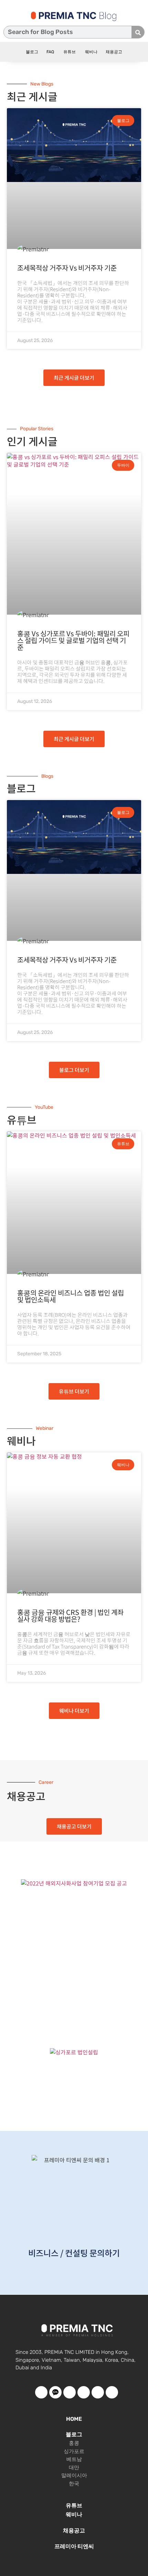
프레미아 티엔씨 (74, 2546)
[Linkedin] (112, 2392)
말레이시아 (74, 2475)
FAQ (50, 52)
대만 (74, 2467)
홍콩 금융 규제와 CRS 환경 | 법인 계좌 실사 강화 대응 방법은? (70, 1615)
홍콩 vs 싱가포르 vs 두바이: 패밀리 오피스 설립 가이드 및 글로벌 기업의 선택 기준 (73, 640)
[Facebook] (41, 2392)
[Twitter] (84, 2392)
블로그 (32, 52)
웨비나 (91, 52)
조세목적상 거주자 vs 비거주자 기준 (67, 268)
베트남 (74, 2459)
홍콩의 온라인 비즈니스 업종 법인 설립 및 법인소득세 (71, 1296)
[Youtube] (70, 2392)
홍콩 (74, 2443)
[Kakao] (55, 2392)
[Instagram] (98, 2392)
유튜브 (69, 52)
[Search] (138, 32)
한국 (74, 2484)
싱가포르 (74, 2451)
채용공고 (114, 52)
